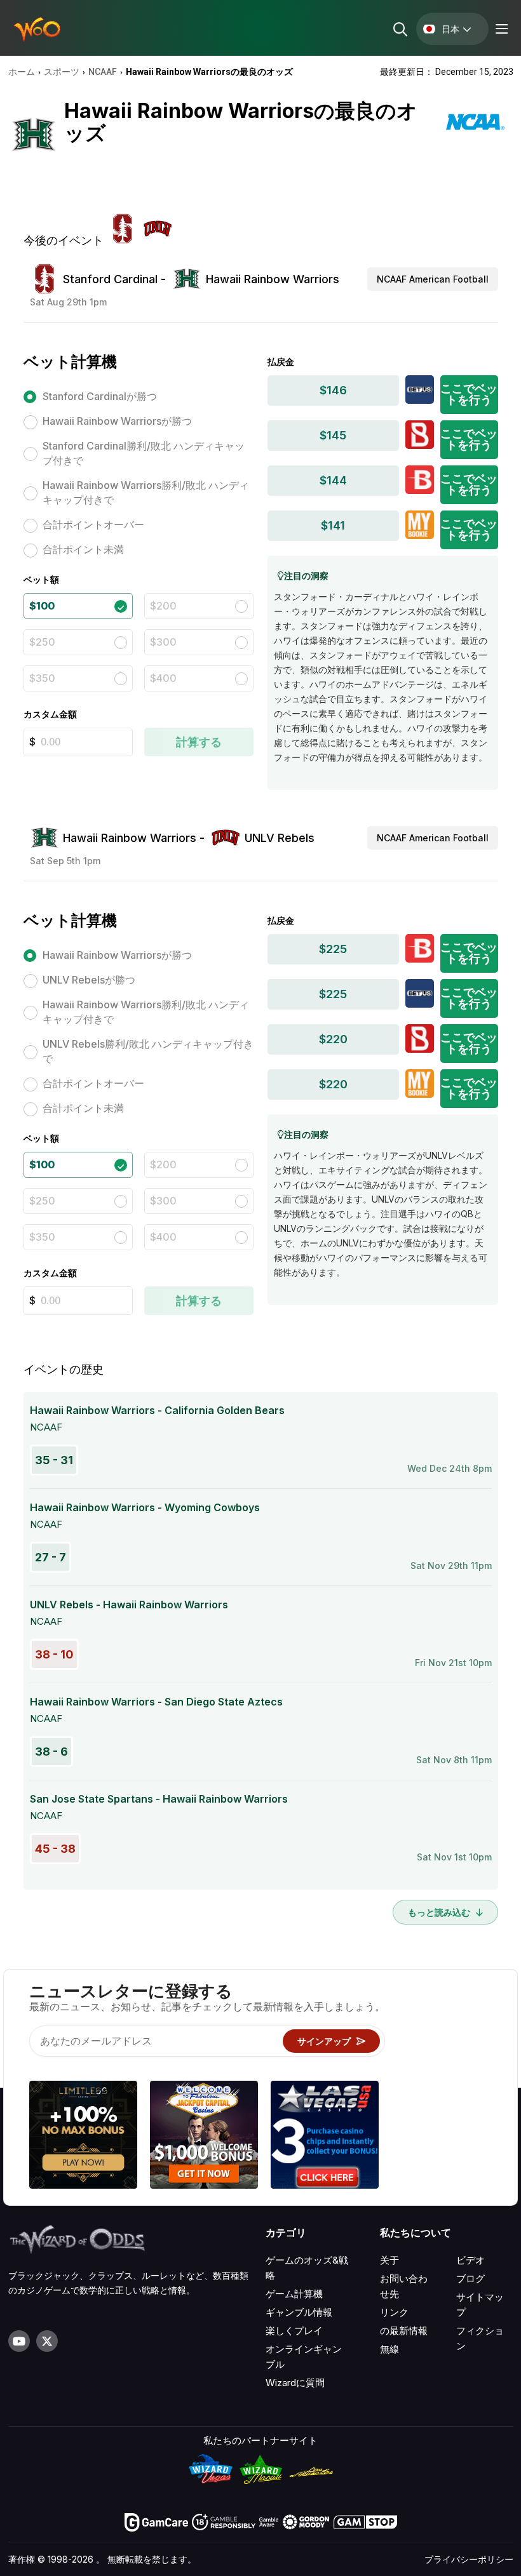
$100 (42, 606)
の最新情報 (404, 2331)
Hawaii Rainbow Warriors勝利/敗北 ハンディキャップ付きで (146, 492)
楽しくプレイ (294, 2331)
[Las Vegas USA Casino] (325, 2137)
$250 (42, 642)
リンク (394, 2312)
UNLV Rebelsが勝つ (89, 980)
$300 (163, 642)
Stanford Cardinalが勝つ (100, 396)
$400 (163, 678)
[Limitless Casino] (83, 2137)
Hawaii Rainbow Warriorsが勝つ (117, 421)
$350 (42, 678)
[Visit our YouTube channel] (19, 2341)
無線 (389, 2349)
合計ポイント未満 (83, 549)
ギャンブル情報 (299, 2312)
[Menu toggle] (500, 29)
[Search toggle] (399, 29)
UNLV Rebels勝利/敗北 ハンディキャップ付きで (148, 1051)
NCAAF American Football (433, 279)
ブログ (470, 2279)
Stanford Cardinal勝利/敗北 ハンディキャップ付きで (144, 453)
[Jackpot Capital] (204, 2137)
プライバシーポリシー (469, 2559)
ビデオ (470, 2260)
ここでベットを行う (469, 394)
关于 (389, 2260)
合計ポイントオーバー (93, 524)
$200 (163, 606)
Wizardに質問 (295, 2383)
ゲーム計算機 (294, 2294)
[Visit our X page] (47, 2341)
